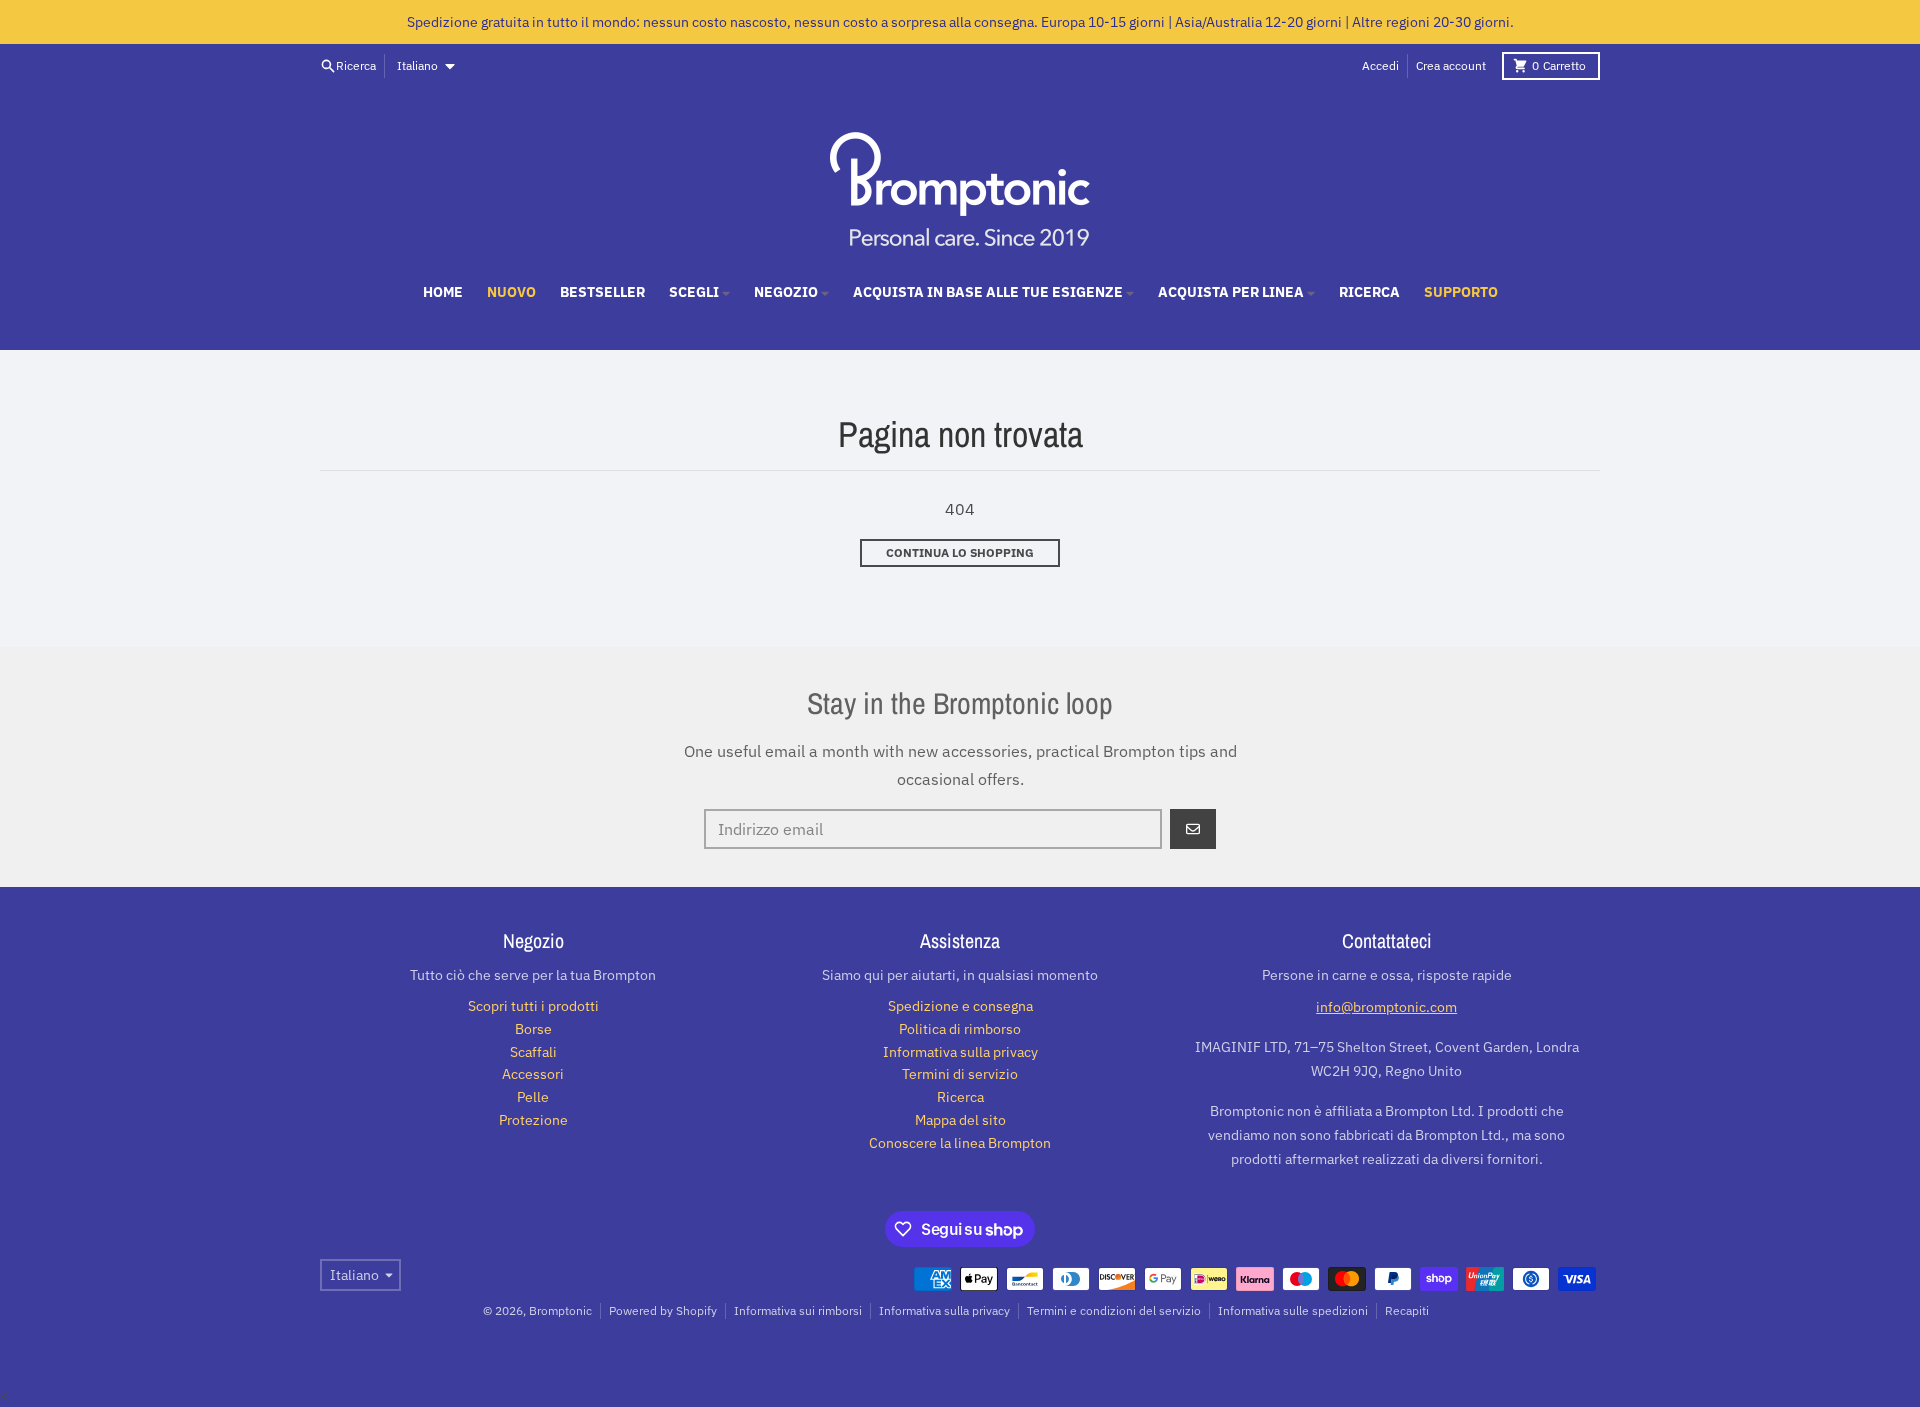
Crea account (1451, 65)
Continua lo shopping (960, 552)
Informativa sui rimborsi (798, 1310)
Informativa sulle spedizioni (1293, 1310)
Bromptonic (560, 1310)
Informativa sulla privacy (944, 1310)
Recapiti (1407, 1310)
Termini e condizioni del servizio (1114, 1310)
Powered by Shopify (663, 1310)
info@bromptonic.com (1386, 1007)
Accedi (1380, 65)
